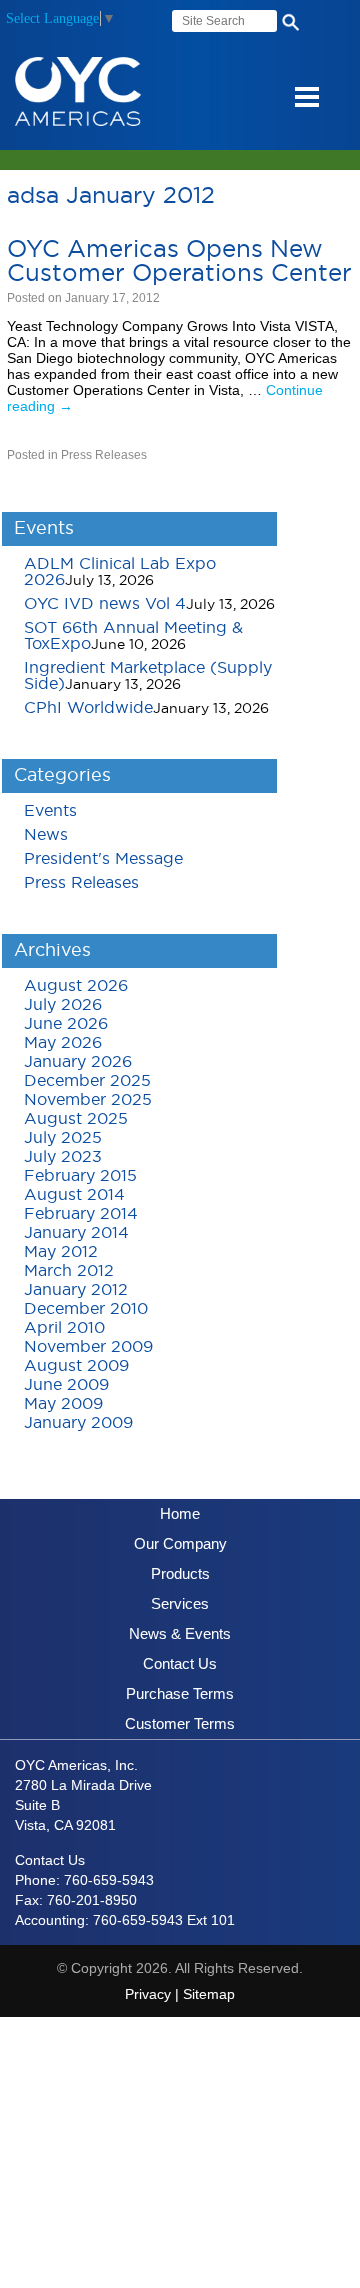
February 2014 (81, 1214)
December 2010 (86, 1309)
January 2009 (78, 1423)
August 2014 (74, 1195)
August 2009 (76, 1366)
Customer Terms (180, 1723)
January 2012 (76, 1290)
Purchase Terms (180, 1693)
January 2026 (78, 1062)
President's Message (103, 859)
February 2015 (80, 1176)
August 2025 (76, 1119)
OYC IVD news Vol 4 (105, 604)
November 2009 (88, 1347)
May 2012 (61, 1252)
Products (180, 1573)
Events (50, 811)
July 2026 (63, 1005)
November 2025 (88, 1100)
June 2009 (66, 1385)
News (46, 835)
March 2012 (69, 1271)
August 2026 (76, 986)
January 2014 (76, 1233)
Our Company (180, 1543)
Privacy (148, 1994)
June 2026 (66, 1024)
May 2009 (63, 1404)
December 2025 (87, 1081)
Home (180, 1513)
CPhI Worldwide (88, 708)
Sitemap (209, 1994)
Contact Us (180, 1663)
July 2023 (63, 1157)
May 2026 (63, 1043)
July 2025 (63, 1138)
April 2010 (64, 1328)
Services (180, 1603)
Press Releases (104, 455)
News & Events (180, 1633)
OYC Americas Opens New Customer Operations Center (179, 262)
